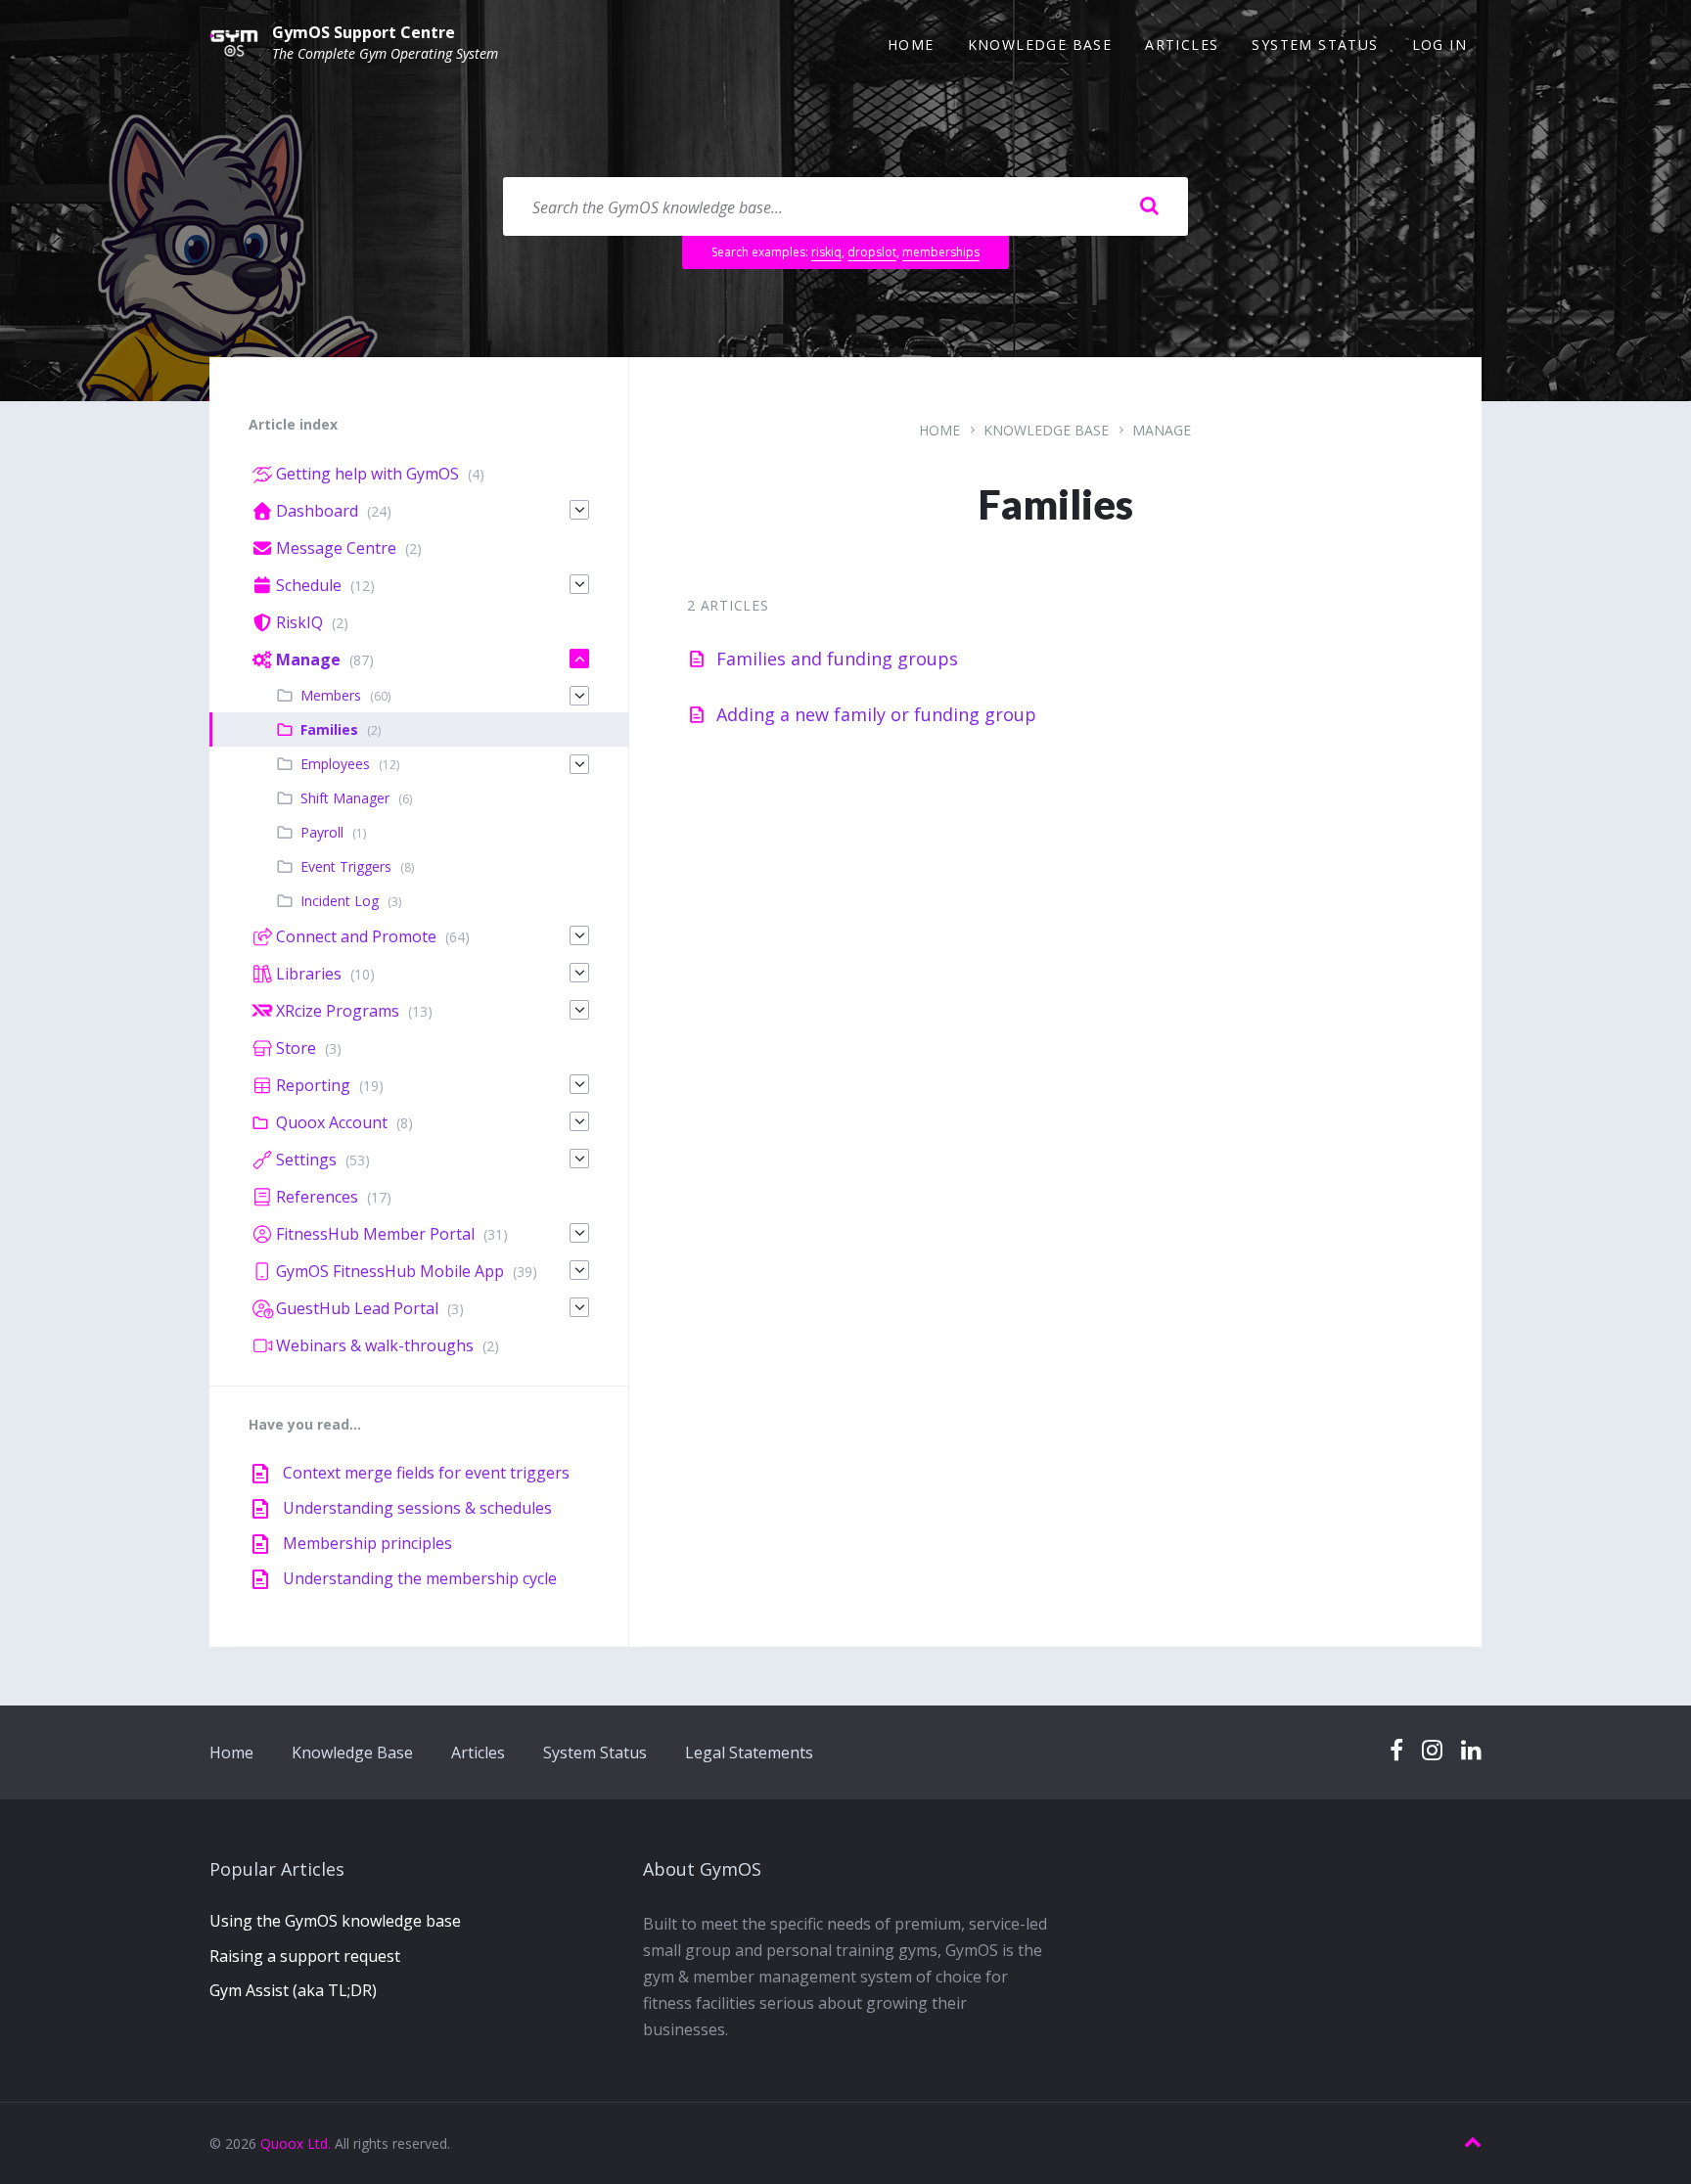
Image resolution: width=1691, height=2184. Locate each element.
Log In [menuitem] (1440, 45)
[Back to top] (1473, 2142)
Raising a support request (305, 1956)
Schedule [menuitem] (309, 585)
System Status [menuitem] (1315, 45)
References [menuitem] (317, 1197)
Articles (478, 1752)
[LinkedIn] (1471, 1751)
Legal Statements (749, 1752)
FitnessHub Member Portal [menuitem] (375, 1234)
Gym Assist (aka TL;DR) (293, 1990)
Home (939, 430)
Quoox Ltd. (296, 2143)
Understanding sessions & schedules (417, 1508)
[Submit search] (1149, 206)
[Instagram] (1432, 1751)
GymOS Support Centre (364, 32)
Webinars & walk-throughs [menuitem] (375, 1345)
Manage (1162, 430)
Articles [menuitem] (1182, 45)
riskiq (826, 252)
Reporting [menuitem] (313, 1085)
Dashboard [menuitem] (317, 511)
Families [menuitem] (329, 729)
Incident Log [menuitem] (340, 901)
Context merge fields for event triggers (426, 1473)
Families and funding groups (837, 659)
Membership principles (367, 1543)
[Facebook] (1396, 1751)
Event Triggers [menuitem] (346, 866)
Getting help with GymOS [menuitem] (367, 474)
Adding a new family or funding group (876, 714)
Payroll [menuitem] (322, 832)
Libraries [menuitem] (309, 974)
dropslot (872, 252)
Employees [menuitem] (335, 764)
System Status (595, 1752)
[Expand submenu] (579, 510)
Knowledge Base (1046, 430)
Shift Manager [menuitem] (345, 798)
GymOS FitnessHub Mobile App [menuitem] (390, 1271)
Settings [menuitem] (306, 1160)
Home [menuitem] (911, 45)
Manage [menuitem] (308, 660)
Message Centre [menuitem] (336, 548)
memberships (941, 252)
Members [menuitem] (331, 695)
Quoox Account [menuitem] (332, 1122)
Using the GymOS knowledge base (335, 1921)
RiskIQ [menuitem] (299, 622)
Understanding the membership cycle (420, 1578)
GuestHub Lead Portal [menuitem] (357, 1308)
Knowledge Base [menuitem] (1040, 45)
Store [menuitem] (296, 1048)
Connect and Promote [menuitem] (356, 936)
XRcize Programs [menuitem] (338, 1011)
